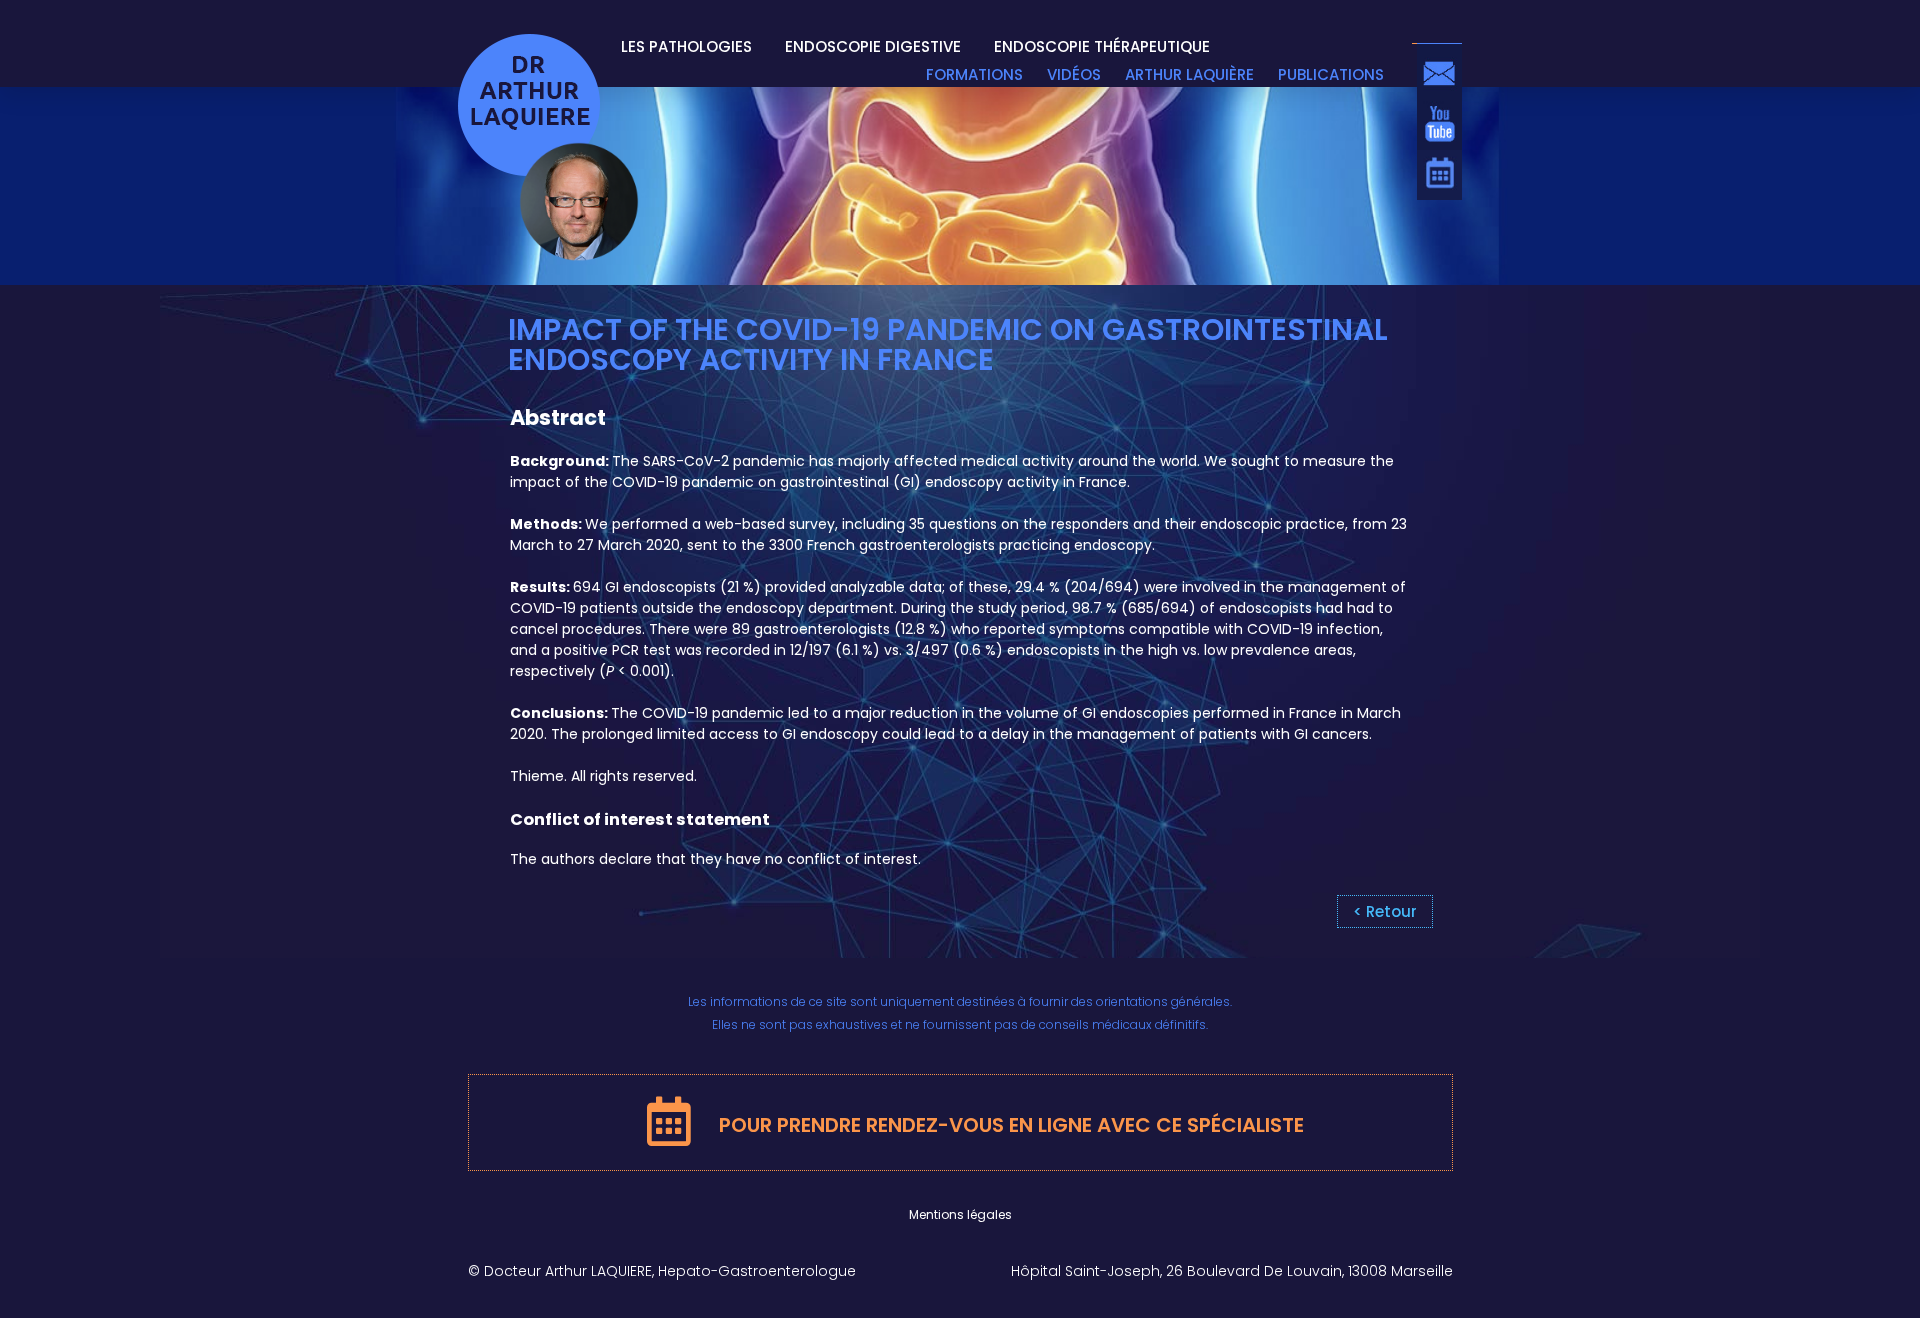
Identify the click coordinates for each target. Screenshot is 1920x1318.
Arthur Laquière (1189, 74)
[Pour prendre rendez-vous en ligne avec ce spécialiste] (528, 1118)
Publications (1331, 74)
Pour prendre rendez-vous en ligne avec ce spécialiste (1011, 1125)
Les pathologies (686, 47)
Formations (974, 74)
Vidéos (1074, 74)
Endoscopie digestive (873, 47)
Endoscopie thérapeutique (1102, 47)
